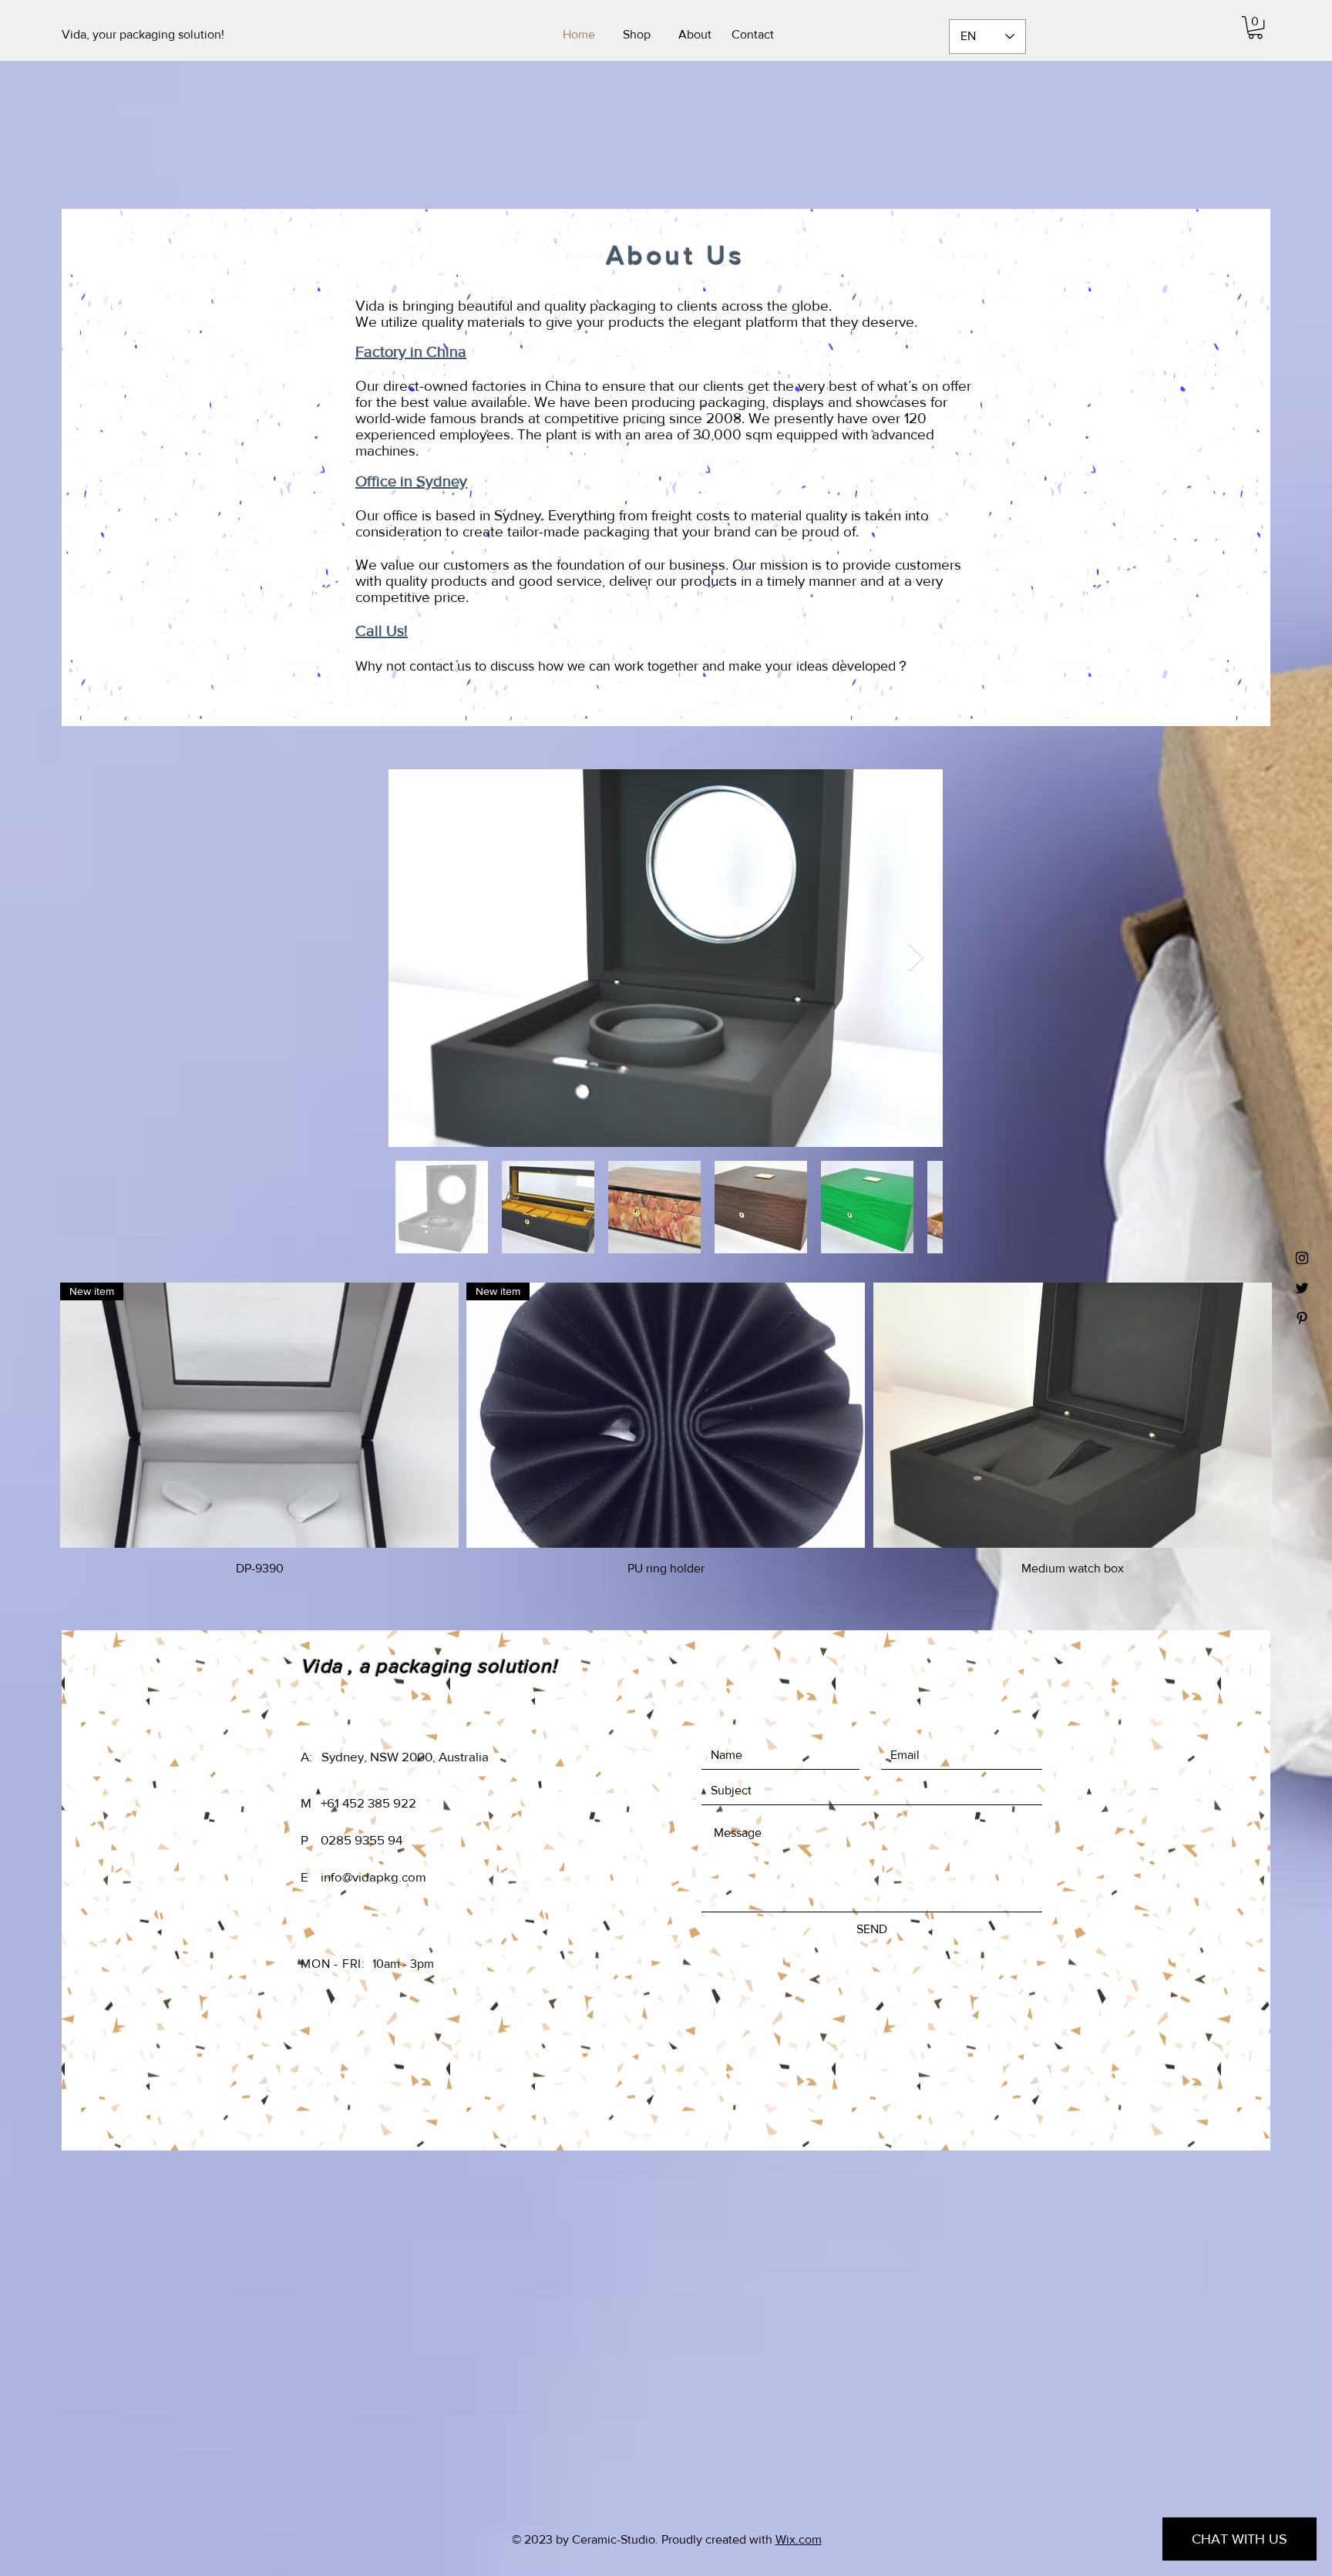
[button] (1255, 27)
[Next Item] (916, 958)
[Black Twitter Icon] (1302, 1288)
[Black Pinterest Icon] (1302, 1318)
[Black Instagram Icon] (1302, 1258)
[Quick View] (1073, 1416)
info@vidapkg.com (373, 1877)
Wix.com (799, 2539)
